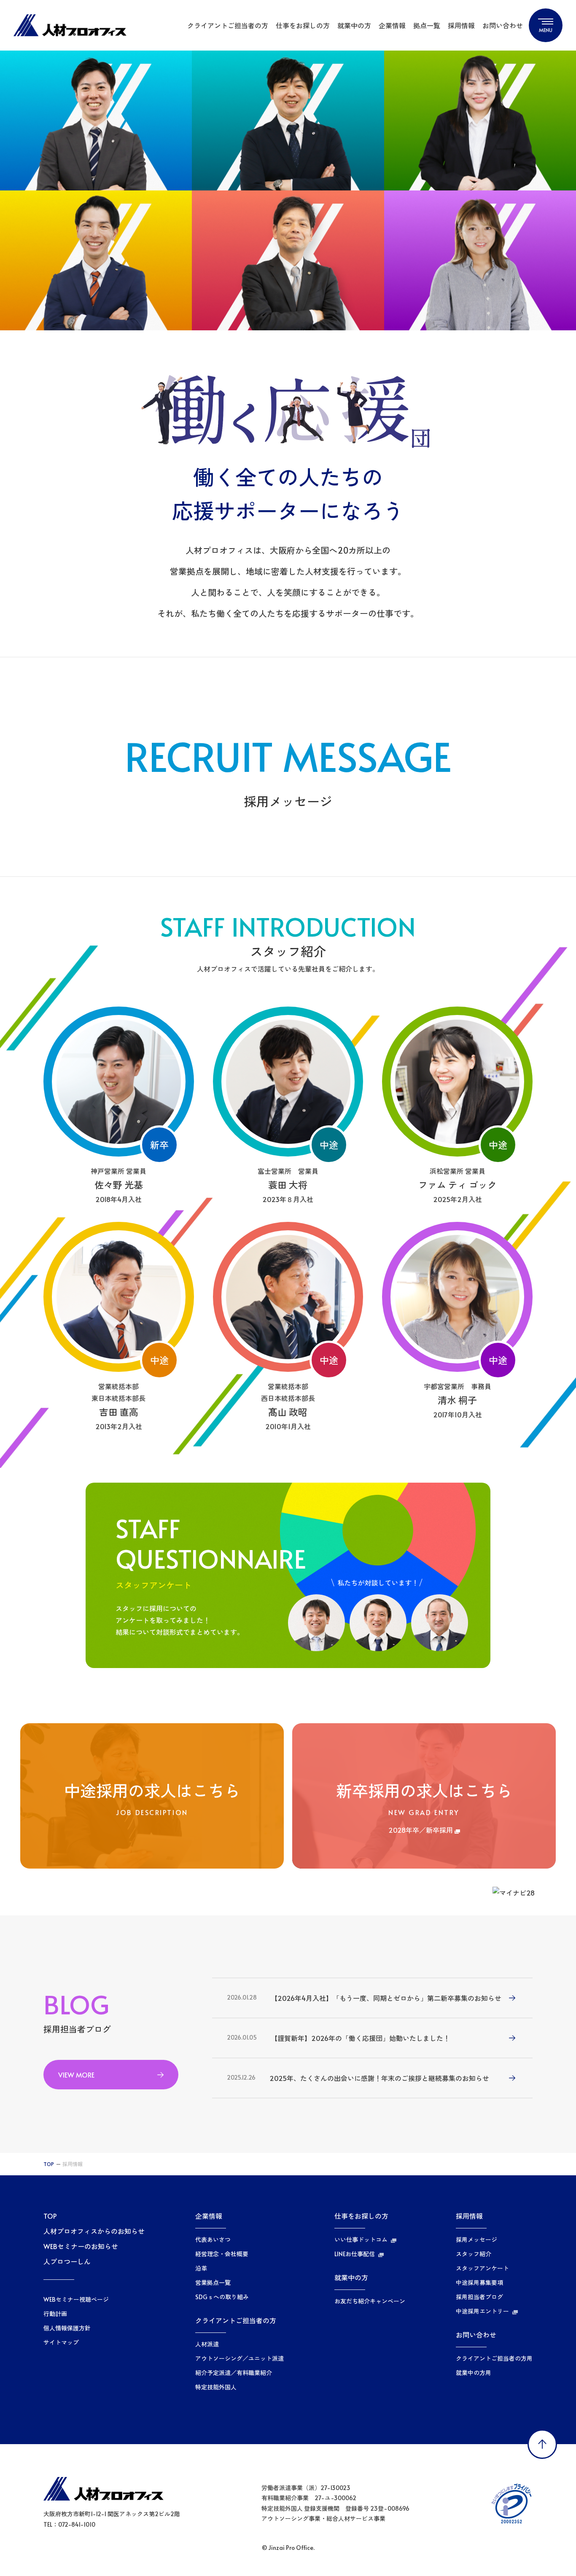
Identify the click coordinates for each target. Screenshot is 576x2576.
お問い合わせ (503, 25)
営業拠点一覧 (213, 2283)
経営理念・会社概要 (222, 2254)
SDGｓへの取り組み (222, 2297)
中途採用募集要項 (479, 2283)
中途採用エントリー (482, 2311)
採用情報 (461, 25)
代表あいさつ (213, 2240)
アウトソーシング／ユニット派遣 (240, 2359)
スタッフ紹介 (474, 2254)
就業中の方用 (474, 2373)
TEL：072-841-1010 (69, 2524)
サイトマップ (61, 2343)
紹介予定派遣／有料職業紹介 (234, 2373)
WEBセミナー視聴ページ (76, 2300)
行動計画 (55, 2314)
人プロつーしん (67, 2261)
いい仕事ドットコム (361, 2240)
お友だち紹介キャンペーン (370, 2301)
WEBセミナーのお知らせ (81, 2246)
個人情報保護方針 (67, 2328)
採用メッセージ (476, 2240)
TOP (49, 2164)
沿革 (201, 2268)
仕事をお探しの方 (303, 25)
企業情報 (392, 25)
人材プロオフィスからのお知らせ (94, 2231)
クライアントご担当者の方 (228, 25)
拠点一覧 (427, 25)
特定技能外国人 (216, 2387)
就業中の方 (354, 25)
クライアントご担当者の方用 (494, 2359)
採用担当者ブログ (479, 2297)
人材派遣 (207, 2344)
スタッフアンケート (482, 2268)
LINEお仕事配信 (355, 2254)
